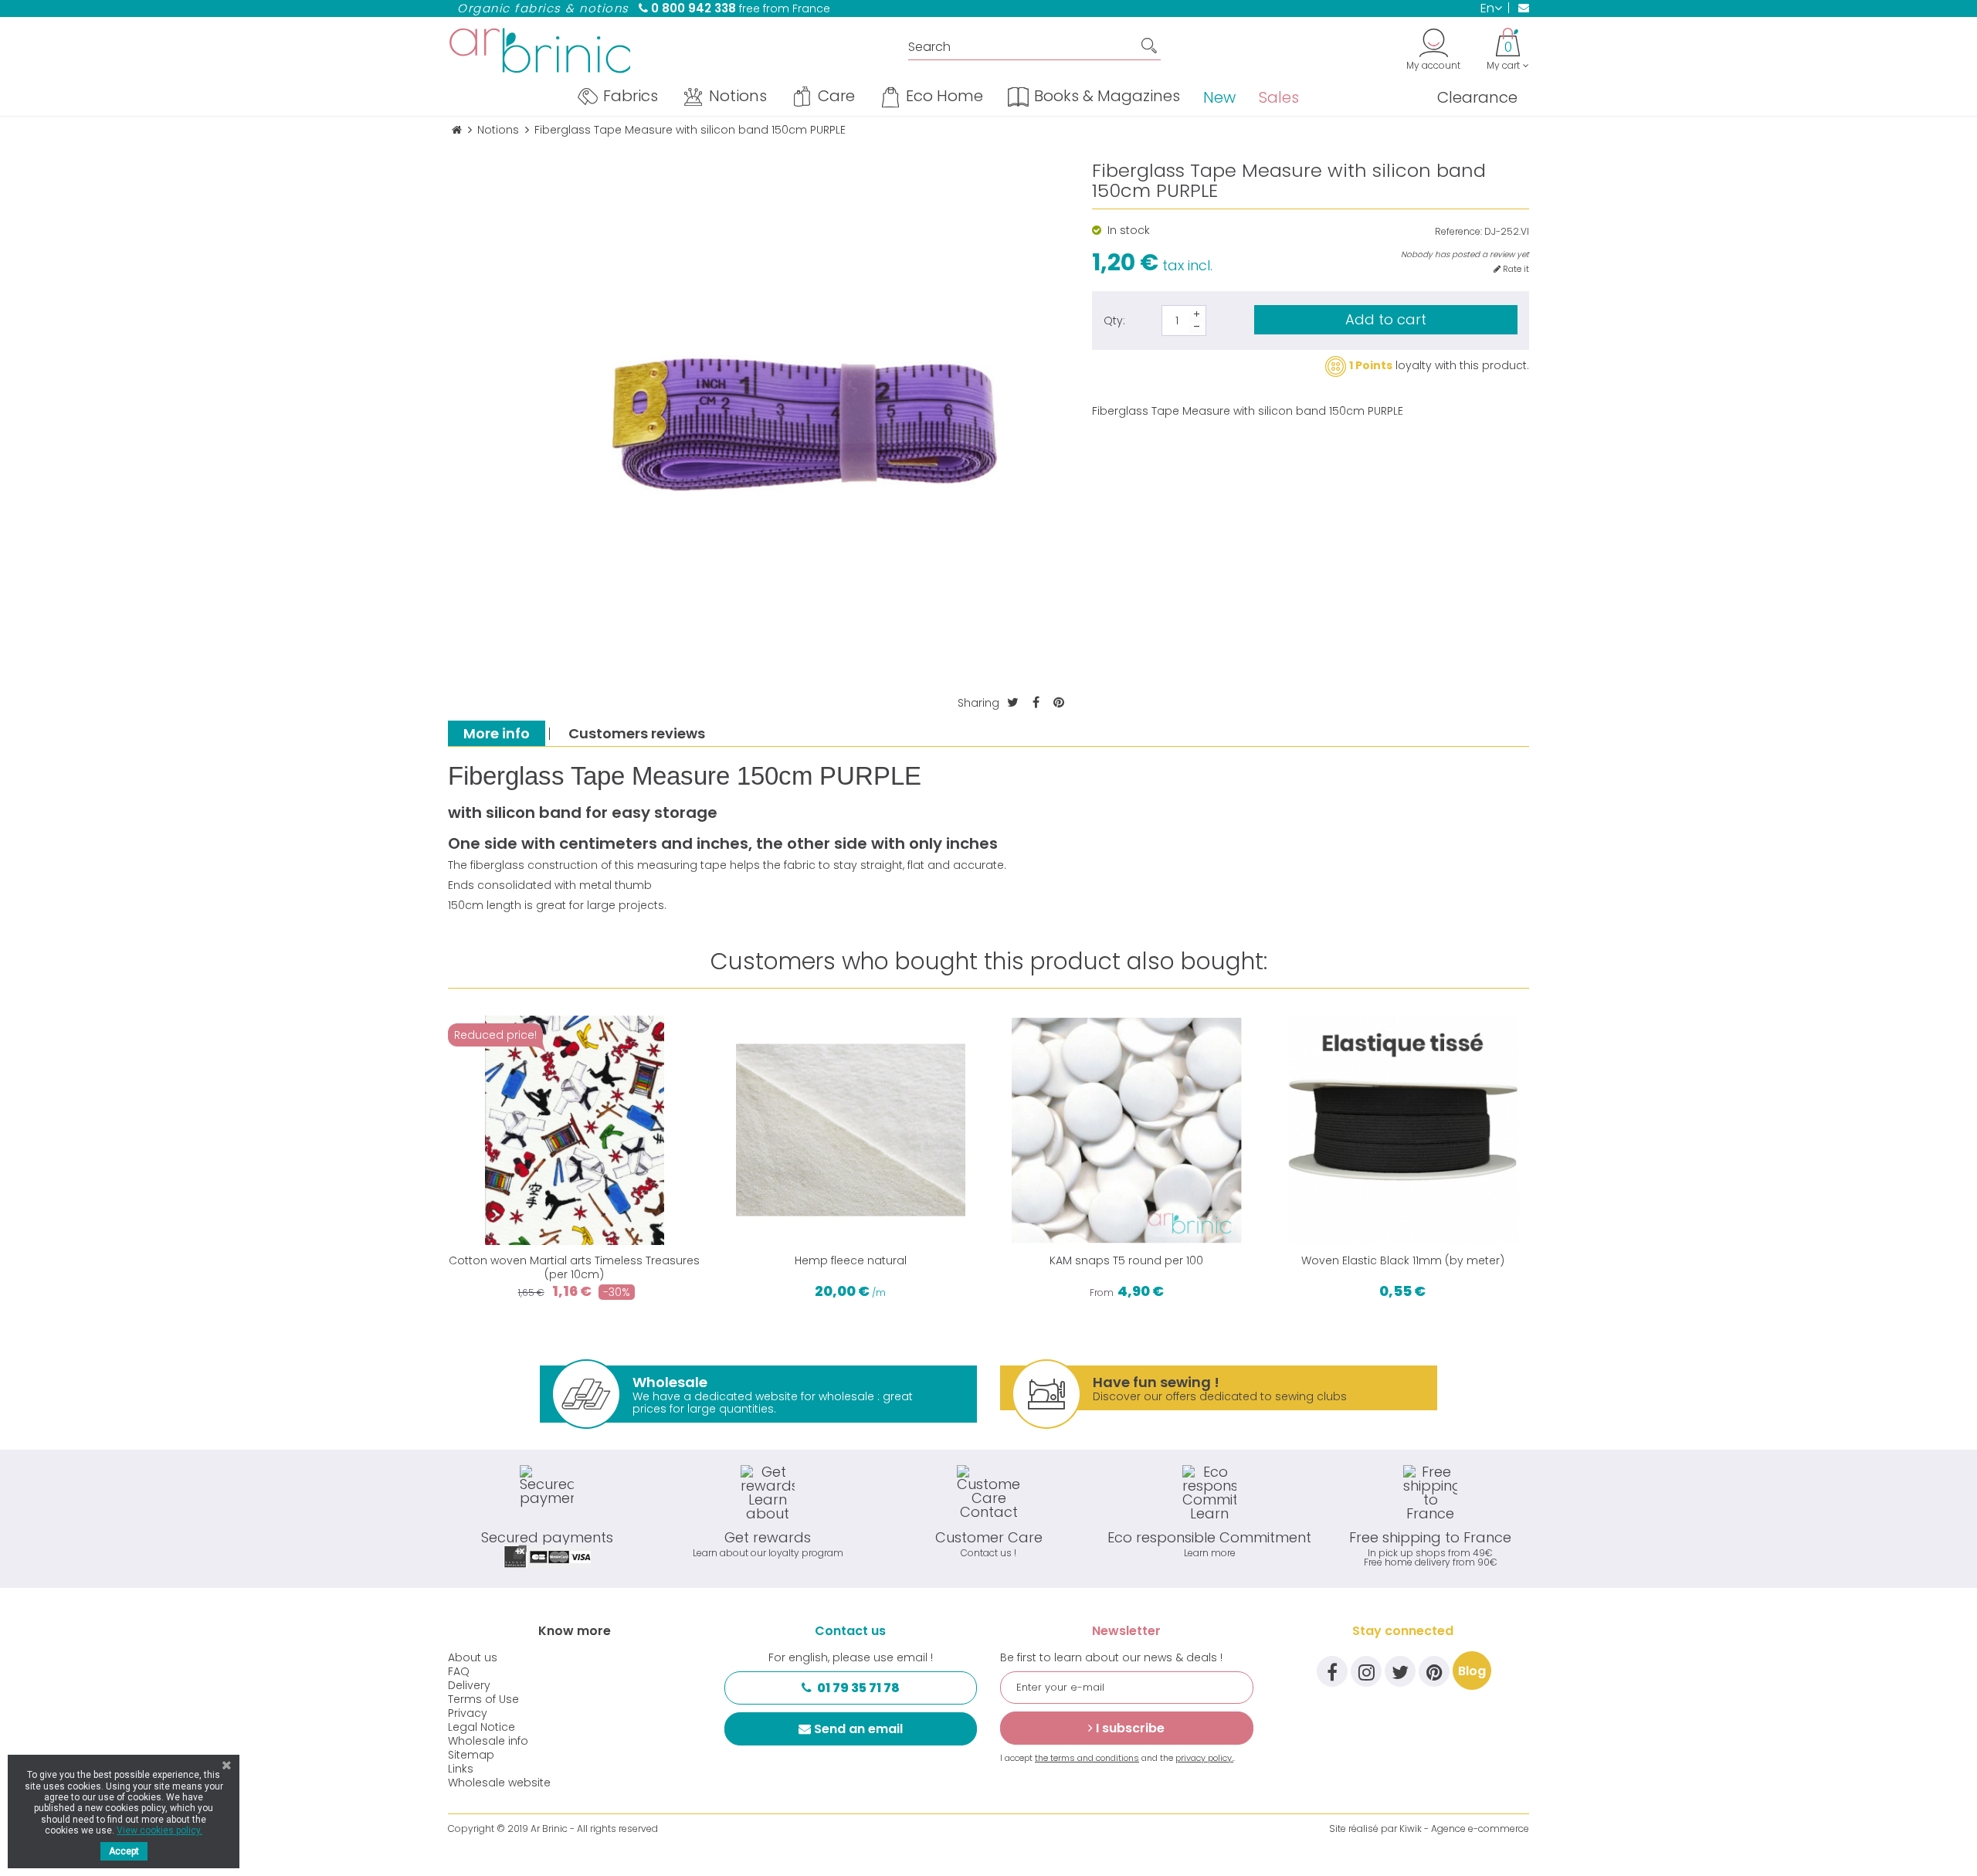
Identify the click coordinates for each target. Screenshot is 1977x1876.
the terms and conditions (1087, 1758)
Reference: (1458, 232)
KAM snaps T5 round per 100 (1126, 1260)
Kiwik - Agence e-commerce (1464, 1829)
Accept (124, 1851)
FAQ (459, 1671)
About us (473, 1657)
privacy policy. (1204, 1758)
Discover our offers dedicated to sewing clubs (1220, 1388)
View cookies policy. (159, 1830)
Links (461, 1769)
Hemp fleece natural (851, 1260)
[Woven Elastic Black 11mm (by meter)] (1403, 1131)
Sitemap (471, 1755)
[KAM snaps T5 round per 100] (1127, 1131)
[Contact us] (1519, 8)
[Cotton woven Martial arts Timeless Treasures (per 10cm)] (575, 1131)
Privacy (468, 1713)
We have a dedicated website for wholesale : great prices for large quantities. (773, 1394)
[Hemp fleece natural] (851, 1131)
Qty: (1114, 321)
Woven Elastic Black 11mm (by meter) (1403, 1260)
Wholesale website (499, 1783)
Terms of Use (483, 1699)
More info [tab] (497, 733)
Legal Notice (482, 1727)
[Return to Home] (457, 130)
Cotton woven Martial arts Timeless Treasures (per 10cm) (574, 1267)
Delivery (469, 1685)
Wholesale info (488, 1741)
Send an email (858, 1729)
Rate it (1515, 269)
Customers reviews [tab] (637, 733)
